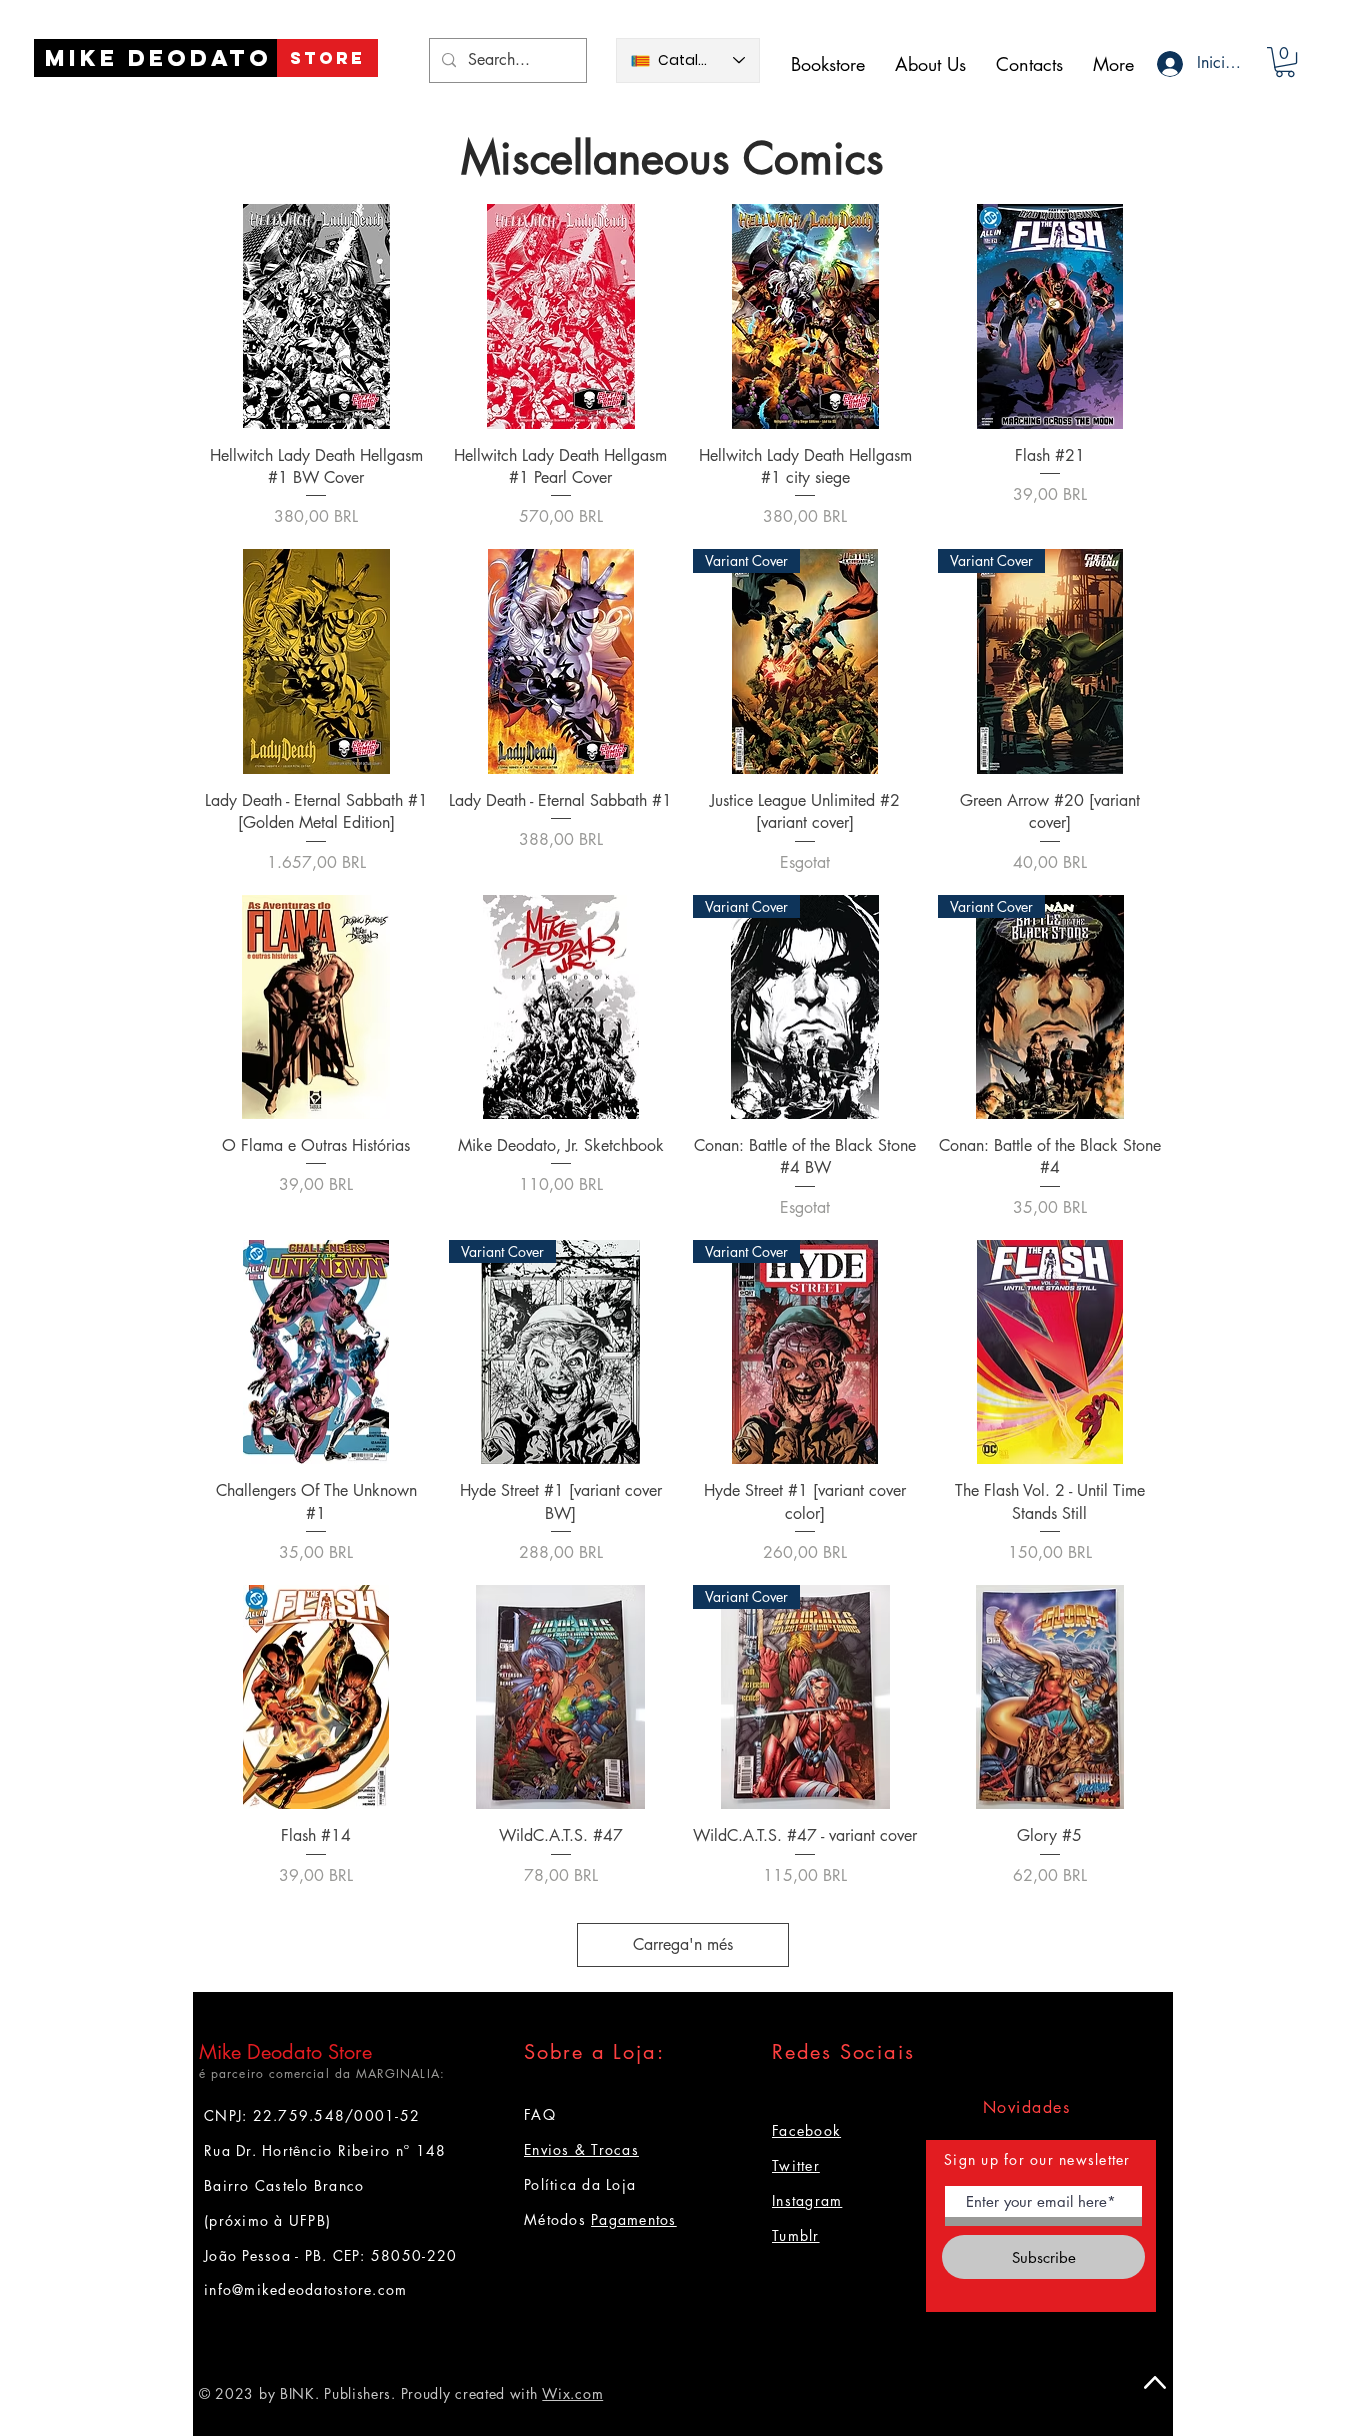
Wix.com (572, 2393)
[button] (1285, 62)
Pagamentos (634, 2219)
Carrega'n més (683, 1944)
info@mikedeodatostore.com (306, 2289)
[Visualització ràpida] (316, 316)
